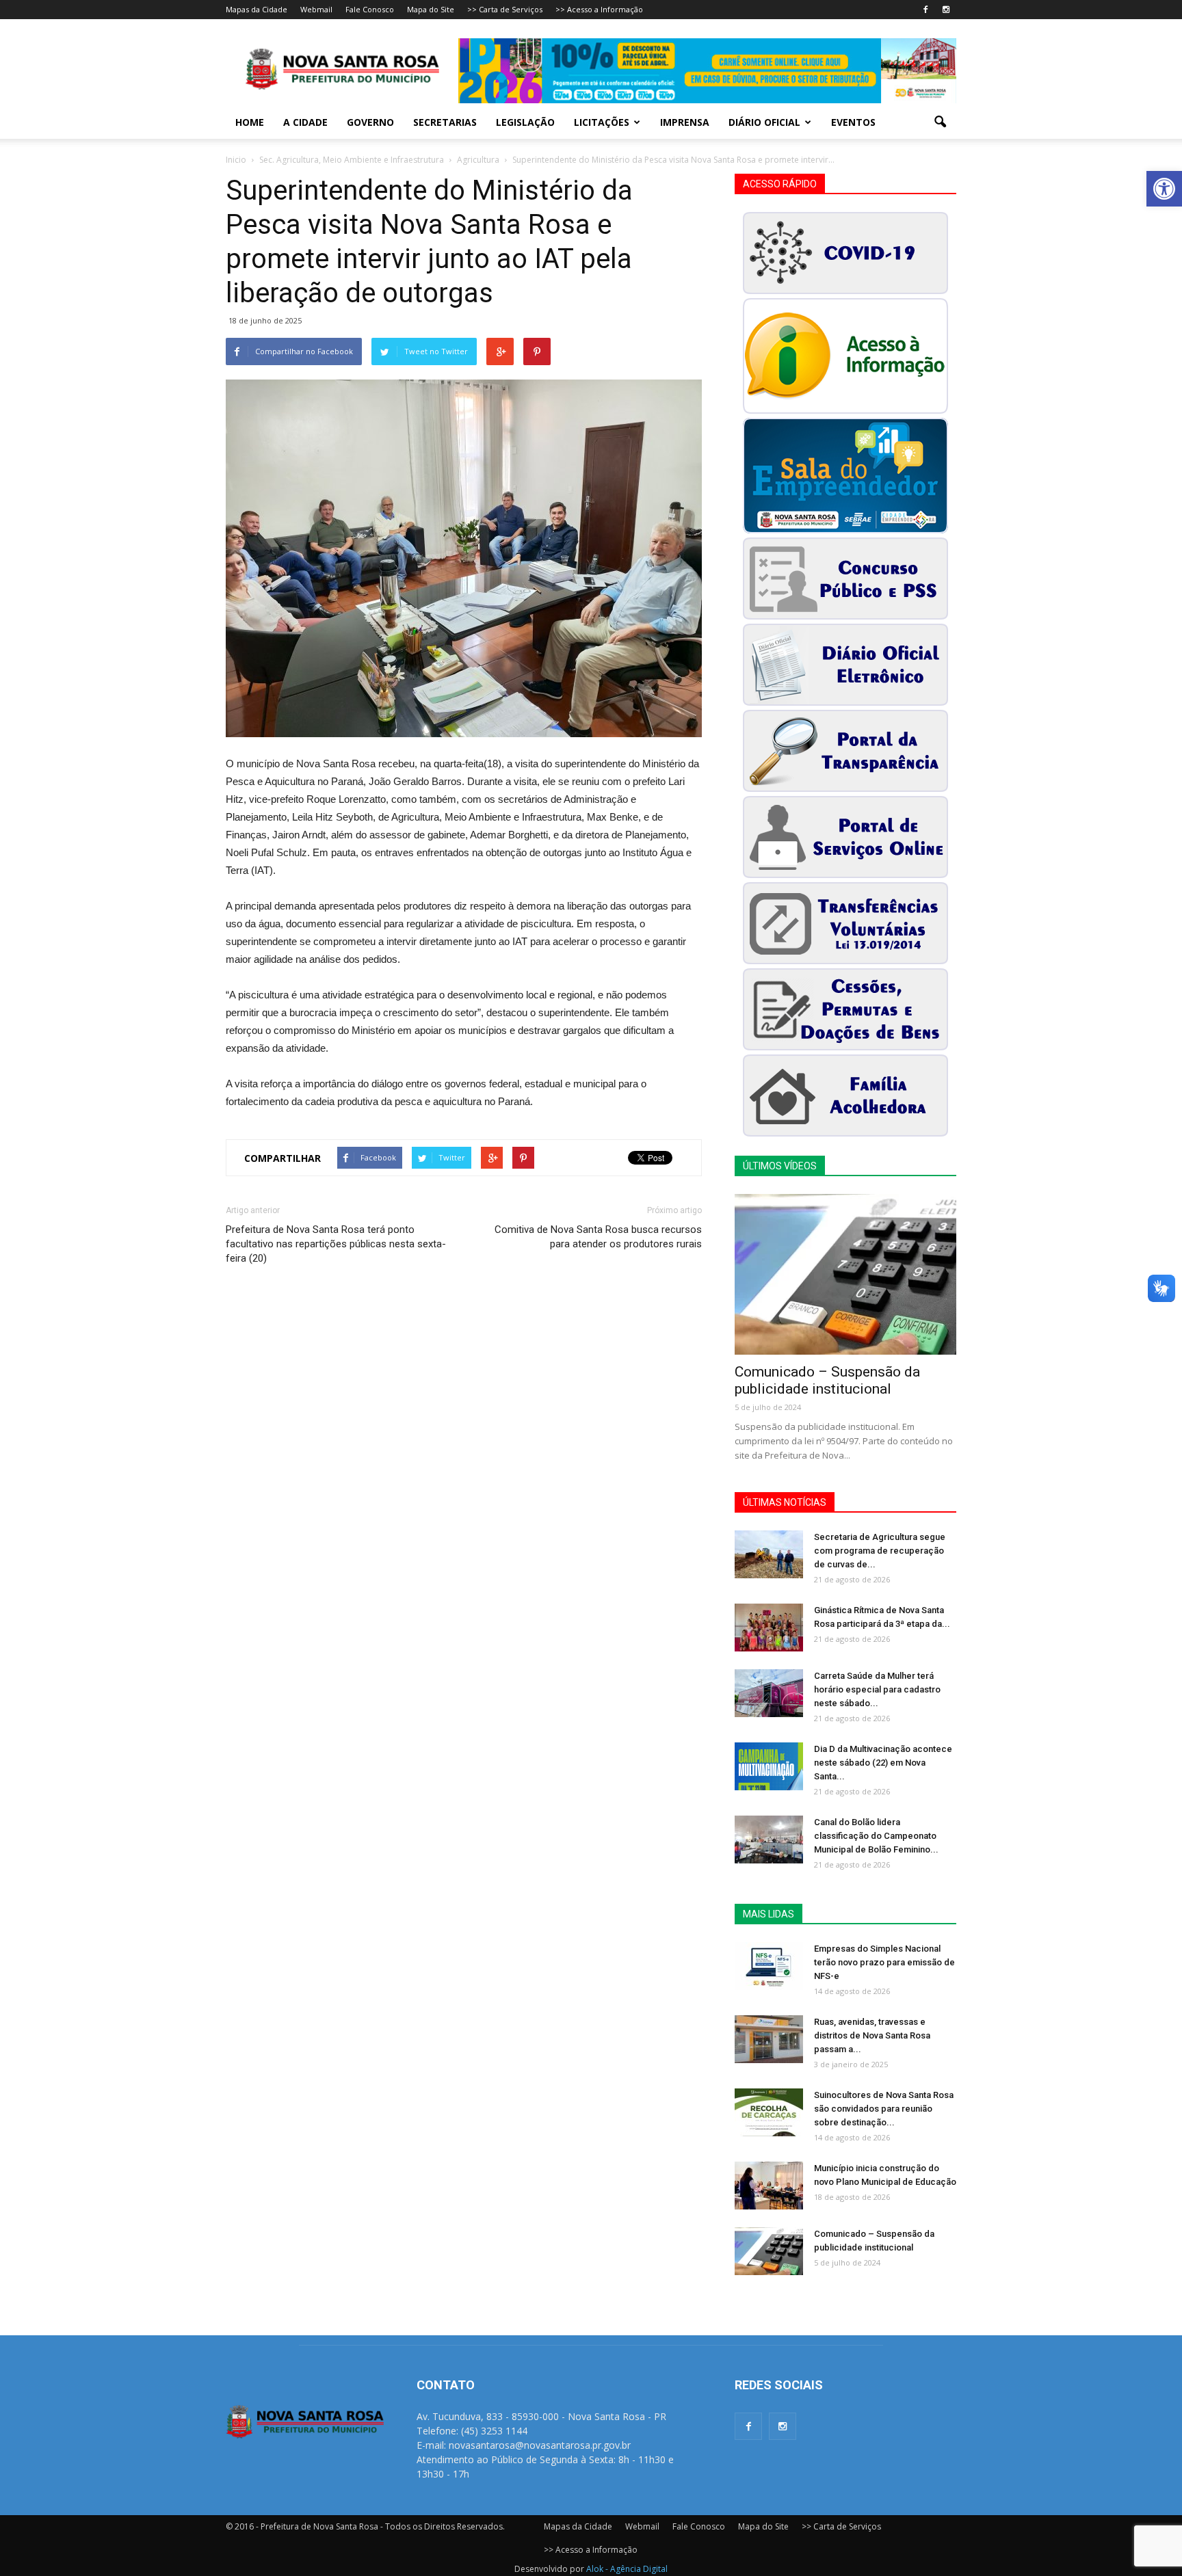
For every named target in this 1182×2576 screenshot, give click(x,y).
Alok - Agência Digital (627, 2569)
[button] (1164, 189)
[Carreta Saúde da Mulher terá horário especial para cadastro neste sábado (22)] (769, 1693)
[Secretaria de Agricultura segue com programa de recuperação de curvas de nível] (769, 1554)
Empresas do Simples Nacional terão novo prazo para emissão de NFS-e (884, 1962)
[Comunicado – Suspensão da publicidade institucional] (845, 1274)
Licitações (602, 122)
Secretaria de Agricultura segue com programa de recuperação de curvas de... (880, 1551)
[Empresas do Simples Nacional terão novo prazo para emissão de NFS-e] (769, 1966)
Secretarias (445, 122)
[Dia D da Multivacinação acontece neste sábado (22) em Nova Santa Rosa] (769, 1766)
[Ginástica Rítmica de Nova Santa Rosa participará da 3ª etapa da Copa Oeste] (769, 1628)
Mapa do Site (431, 9)
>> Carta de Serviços (505, 9)
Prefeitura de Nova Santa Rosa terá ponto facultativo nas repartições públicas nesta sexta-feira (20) (336, 1244)
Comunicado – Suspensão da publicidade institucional (827, 1380)
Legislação (525, 122)
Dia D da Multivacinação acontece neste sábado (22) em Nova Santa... (883, 1763)
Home (250, 122)
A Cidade (305, 122)
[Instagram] (946, 10)
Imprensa (685, 122)
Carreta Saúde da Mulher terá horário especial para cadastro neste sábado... (877, 1689)
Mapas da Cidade (257, 9)
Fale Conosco (370, 9)
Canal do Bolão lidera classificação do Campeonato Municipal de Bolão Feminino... (876, 1836)
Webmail (316, 9)
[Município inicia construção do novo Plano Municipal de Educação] (769, 2186)
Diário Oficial (764, 122)
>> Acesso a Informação (599, 9)
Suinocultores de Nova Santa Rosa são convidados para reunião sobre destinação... (884, 2109)
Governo (370, 122)
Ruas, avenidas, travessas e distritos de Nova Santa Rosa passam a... (872, 2035)
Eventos (853, 122)
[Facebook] (925, 10)
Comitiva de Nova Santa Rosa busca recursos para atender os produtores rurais (598, 1237)
